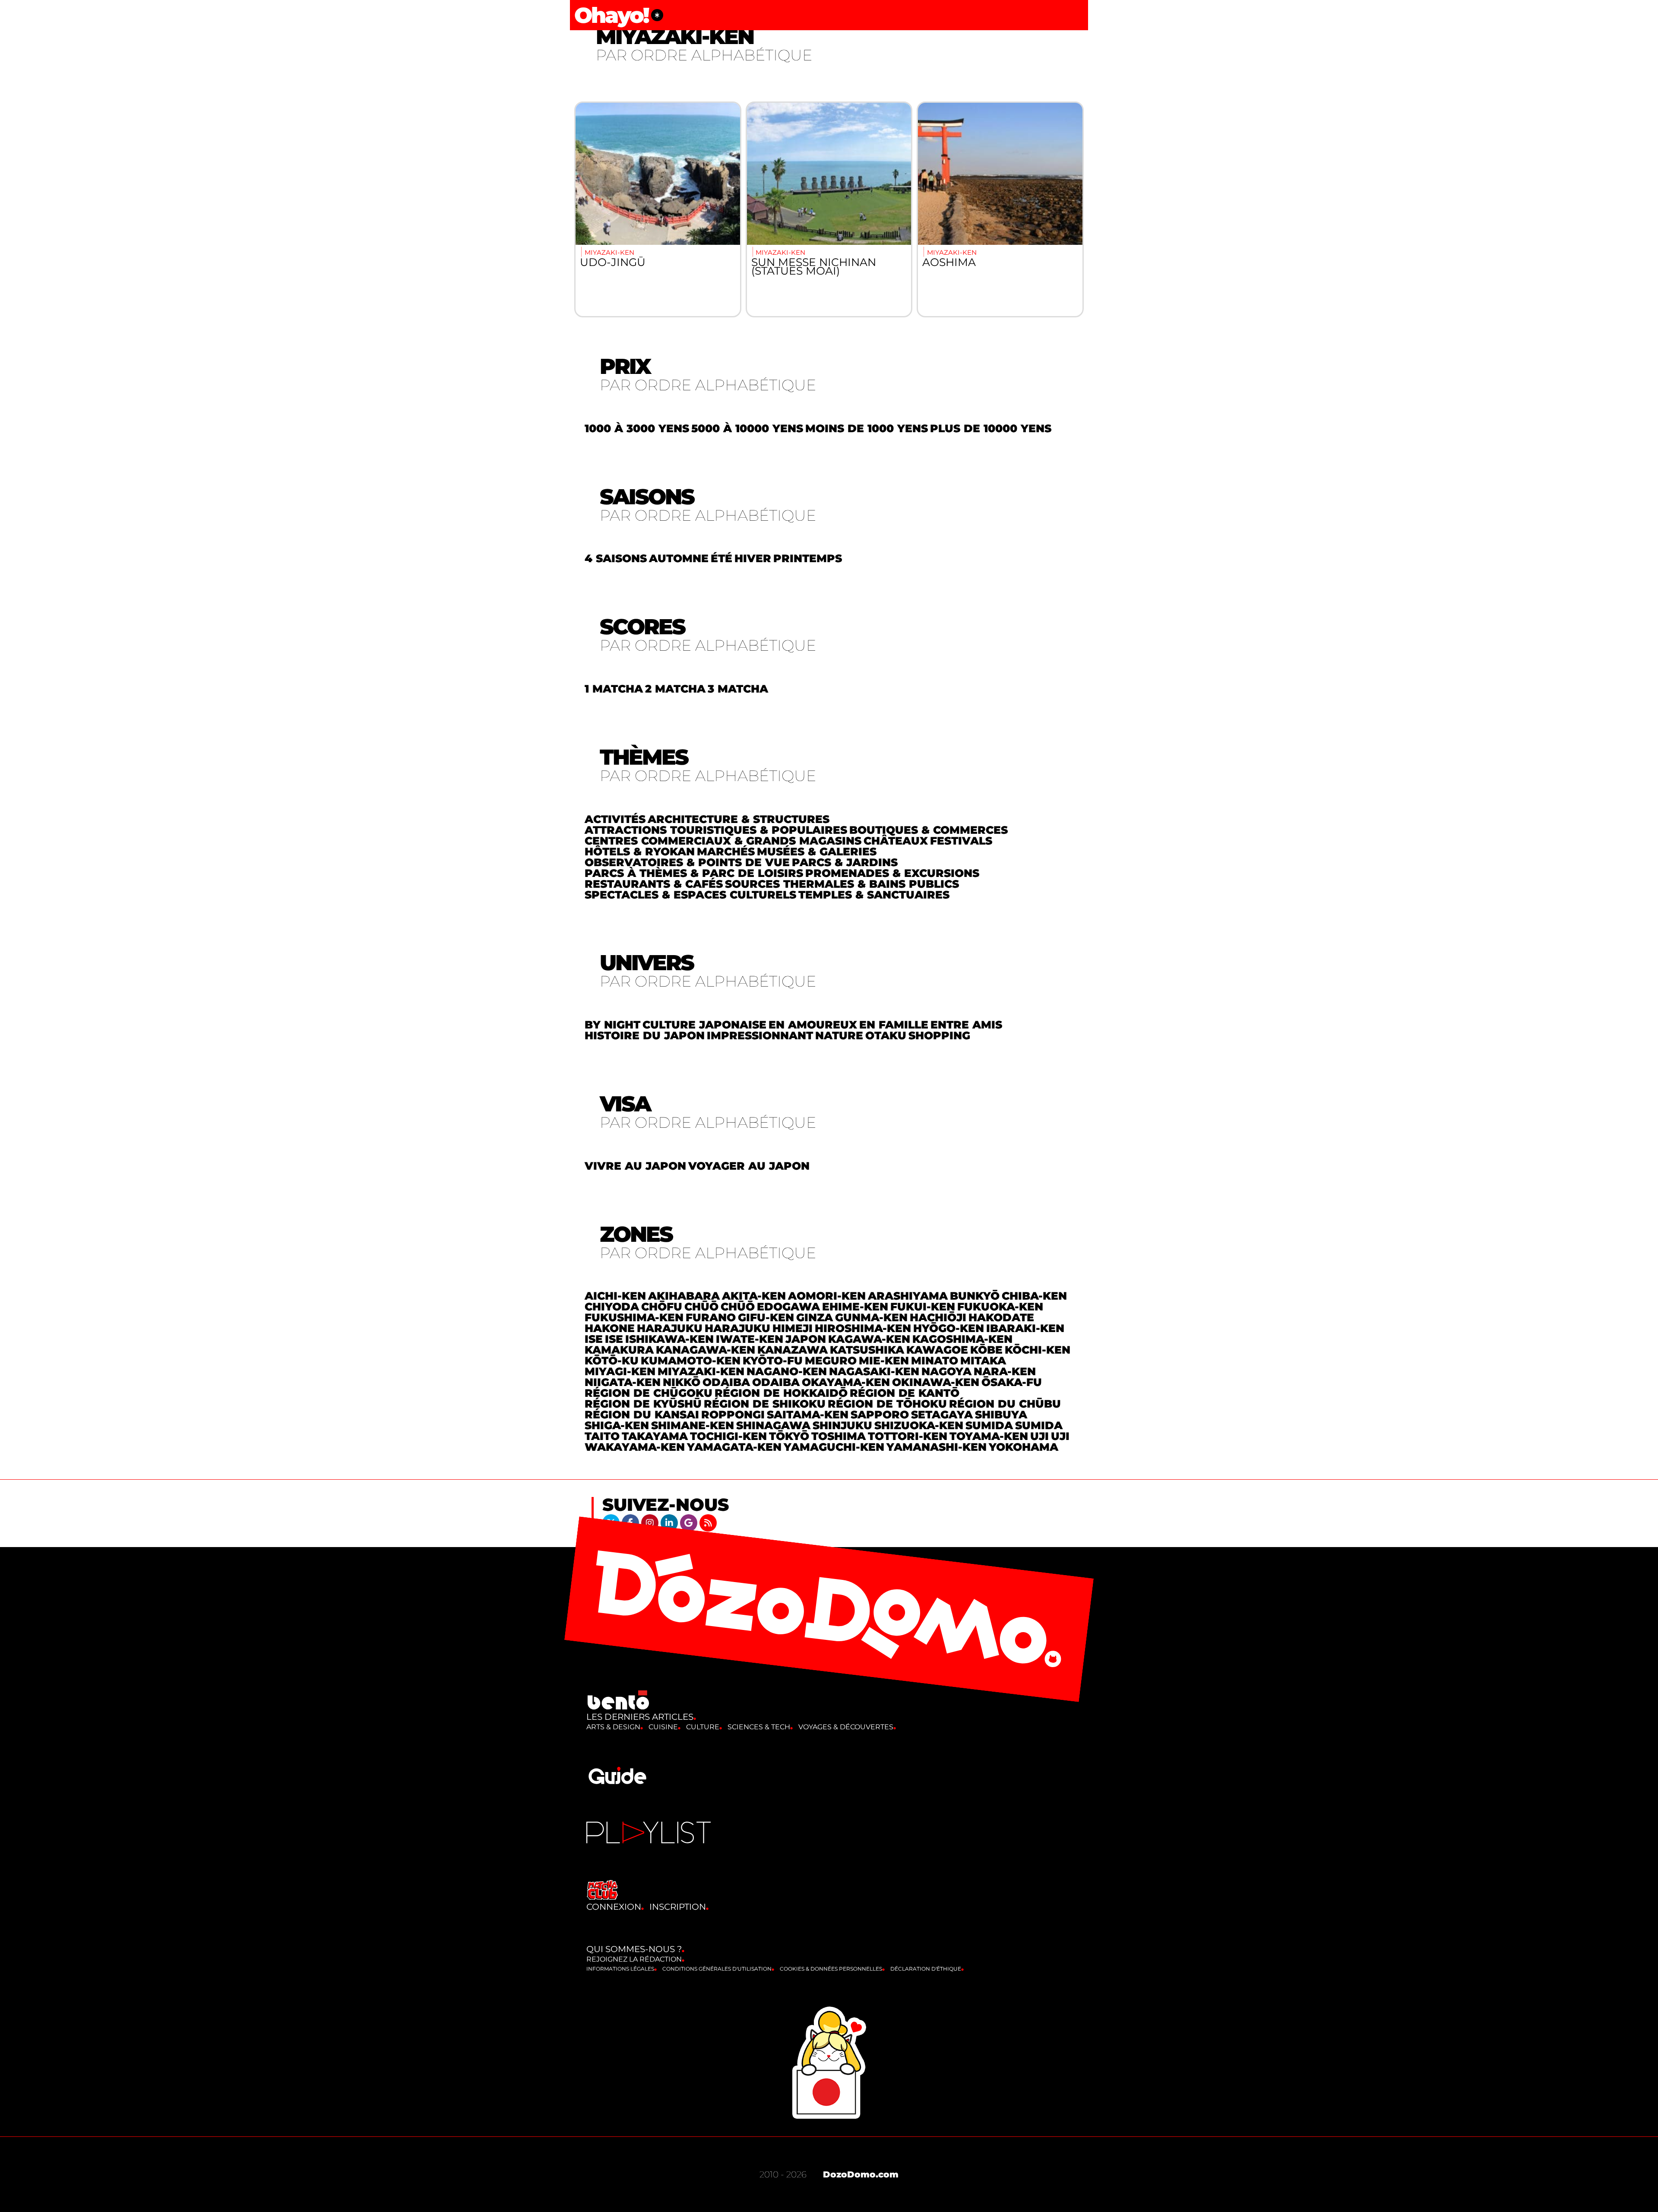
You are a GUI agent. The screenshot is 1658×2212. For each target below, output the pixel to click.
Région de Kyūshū (643, 1404)
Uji (1039, 1436)
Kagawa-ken (869, 1339)
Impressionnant (760, 1035)
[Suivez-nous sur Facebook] (631, 1522)
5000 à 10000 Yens (747, 428)
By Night (612, 1025)
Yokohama (1024, 1447)
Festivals (961, 841)
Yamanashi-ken (937, 1447)
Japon (806, 1339)
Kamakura (619, 1350)
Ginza (815, 1317)
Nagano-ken (787, 1371)
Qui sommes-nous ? (634, 1949)
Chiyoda (612, 1307)
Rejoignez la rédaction (634, 1959)
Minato (935, 1361)
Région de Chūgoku (649, 1393)
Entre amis (966, 1025)
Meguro (831, 1361)
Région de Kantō (905, 1393)
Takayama (655, 1436)
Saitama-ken (808, 1415)
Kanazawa (793, 1350)
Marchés (726, 851)
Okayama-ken (846, 1382)
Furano (711, 1317)
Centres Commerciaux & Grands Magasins (723, 841)
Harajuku (670, 1328)
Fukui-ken (923, 1307)
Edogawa (788, 1307)
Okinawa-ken (936, 1382)
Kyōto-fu (773, 1361)
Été (721, 558)
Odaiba (726, 1382)
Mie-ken (884, 1361)
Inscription (678, 1907)
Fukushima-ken (634, 1317)
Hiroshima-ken (863, 1328)
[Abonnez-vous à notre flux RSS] (708, 1522)
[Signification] (657, 15)
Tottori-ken (908, 1436)
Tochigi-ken (728, 1436)
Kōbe (986, 1350)
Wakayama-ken (635, 1447)
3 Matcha (738, 689)
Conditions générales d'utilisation (717, 1969)
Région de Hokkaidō (781, 1393)
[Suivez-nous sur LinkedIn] (670, 1522)
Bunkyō (975, 1296)
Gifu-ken (766, 1317)
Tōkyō (789, 1436)
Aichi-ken (615, 1296)
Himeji (793, 1328)
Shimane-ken (693, 1425)
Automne (679, 558)
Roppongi (733, 1415)
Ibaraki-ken (1025, 1328)
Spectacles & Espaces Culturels (690, 895)
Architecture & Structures (739, 819)
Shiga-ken (617, 1425)
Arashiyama (908, 1296)
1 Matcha (614, 689)
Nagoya (946, 1371)
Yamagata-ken (734, 1447)
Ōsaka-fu (1012, 1382)
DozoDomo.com (861, 2174)
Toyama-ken (989, 1436)
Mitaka (983, 1361)
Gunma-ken (871, 1317)
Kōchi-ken (1038, 1350)
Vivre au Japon (635, 1166)
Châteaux (896, 841)
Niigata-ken (623, 1382)
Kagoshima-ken (962, 1339)
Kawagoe (937, 1350)
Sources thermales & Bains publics (842, 884)
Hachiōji (938, 1317)
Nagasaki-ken (874, 1371)
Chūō (701, 1307)
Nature (839, 1035)
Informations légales (620, 1969)
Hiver (753, 558)
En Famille (894, 1025)
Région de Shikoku (765, 1404)
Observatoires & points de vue (687, 862)
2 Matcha (675, 689)
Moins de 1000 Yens (867, 428)
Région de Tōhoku (887, 1404)
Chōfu (662, 1307)
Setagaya (942, 1415)
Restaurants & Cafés (654, 884)
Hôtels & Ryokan (640, 851)
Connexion (614, 1907)
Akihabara (684, 1296)
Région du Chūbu (1005, 1404)
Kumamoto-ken (691, 1361)
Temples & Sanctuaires (874, 895)
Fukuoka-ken (1000, 1307)
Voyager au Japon (749, 1166)
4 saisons (616, 558)
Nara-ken (1005, 1371)
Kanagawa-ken (706, 1350)
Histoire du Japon (645, 1035)
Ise (594, 1339)
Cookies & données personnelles (831, 1969)
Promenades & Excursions (892, 873)
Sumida (989, 1425)
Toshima (838, 1436)
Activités (615, 819)
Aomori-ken (827, 1296)
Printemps (808, 558)
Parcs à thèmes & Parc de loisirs (694, 873)
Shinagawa (773, 1425)
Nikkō (682, 1382)
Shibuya (1001, 1415)
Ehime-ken (855, 1307)
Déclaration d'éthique (926, 1969)
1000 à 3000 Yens (637, 428)
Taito (602, 1436)
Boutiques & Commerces (929, 830)
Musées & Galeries (817, 851)
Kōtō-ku (612, 1361)
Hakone (610, 1328)
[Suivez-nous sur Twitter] (612, 1522)
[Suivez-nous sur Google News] (690, 1522)
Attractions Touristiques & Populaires (716, 830)
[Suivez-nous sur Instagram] (651, 1522)
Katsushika (867, 1350)
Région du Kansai (642, 1415)
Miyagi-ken (620, 1371)
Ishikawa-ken (669, 1339)
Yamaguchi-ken (834, 1447)
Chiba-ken (1034, 1296)
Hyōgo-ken (949, 1328)
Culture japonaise (704, 1025)
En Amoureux (813, 1025)
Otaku (886, 1035)
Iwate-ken (750, 1339)
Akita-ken (754, 1296)
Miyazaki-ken (701, 1371)
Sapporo (880, 1415)
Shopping (939, 1035)
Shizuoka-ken (919, 1425)
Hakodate (1001, 1317)
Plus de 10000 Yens (991, 428)
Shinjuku (842, 1425)
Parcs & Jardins (845, 862)
